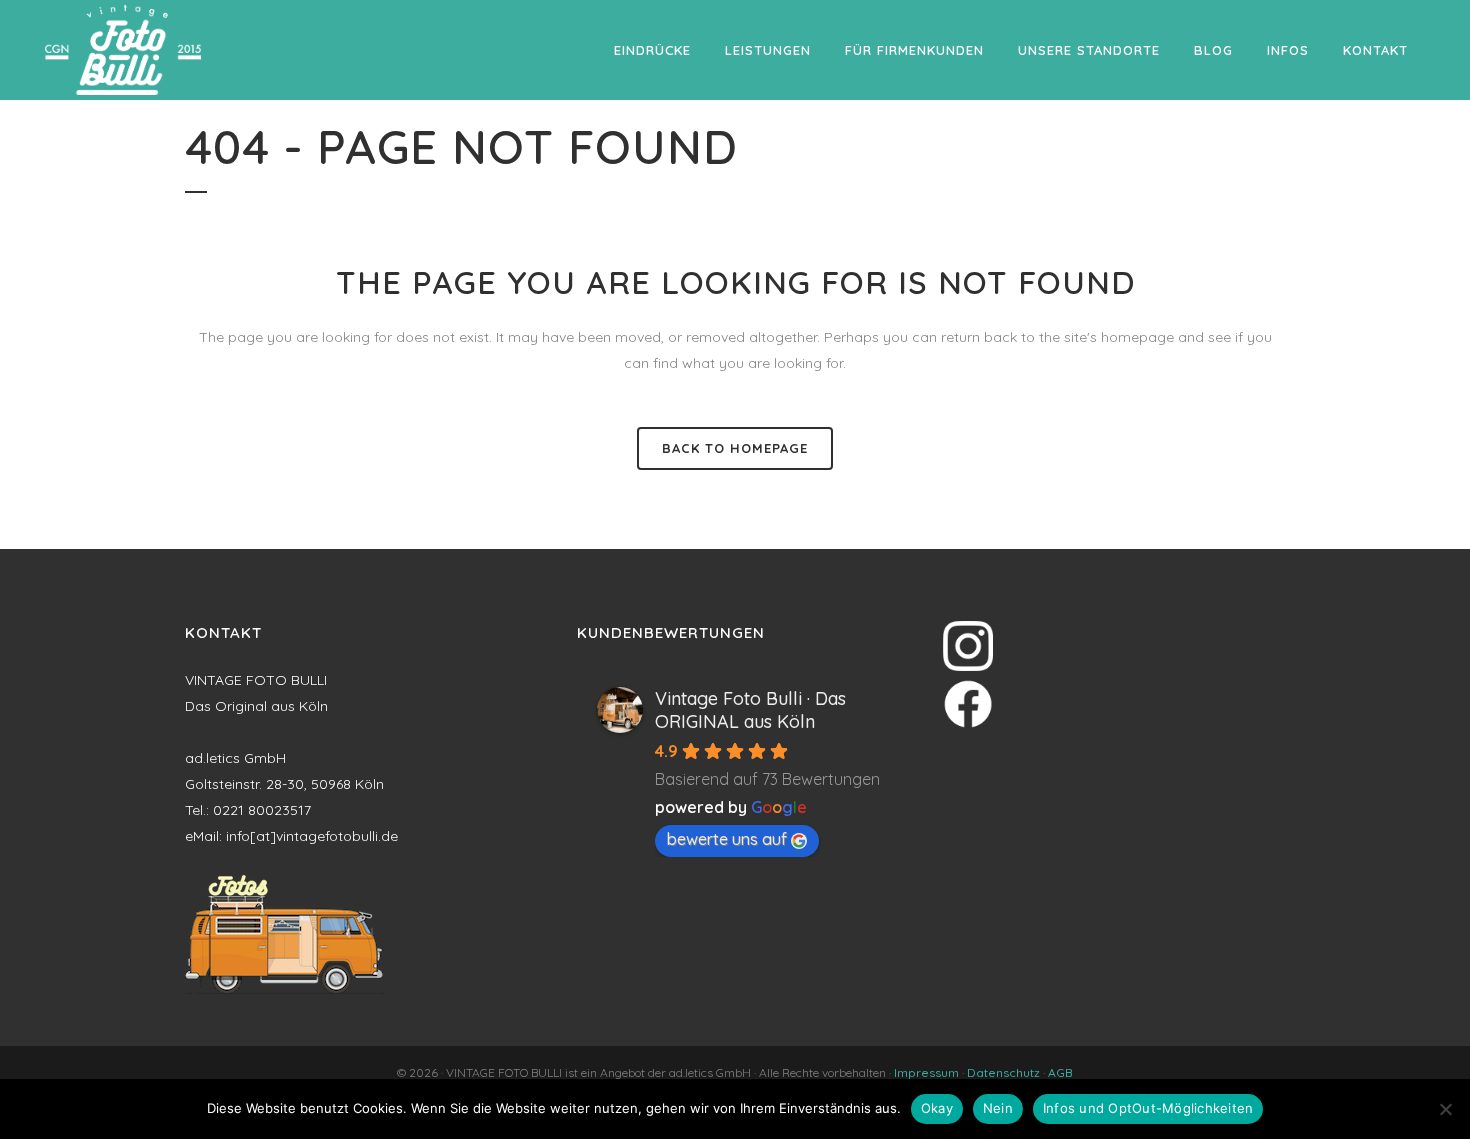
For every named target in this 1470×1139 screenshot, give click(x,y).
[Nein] (1445, 1109)
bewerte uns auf (727, 839)
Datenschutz (1003, 1072)
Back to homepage (735, 448)
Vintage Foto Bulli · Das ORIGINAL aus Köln (750, 710)
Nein (998, 1108)
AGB (1060, 1072)
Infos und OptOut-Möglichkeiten (1148, 1108)
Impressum (926, 1072)
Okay (937, 1108)
